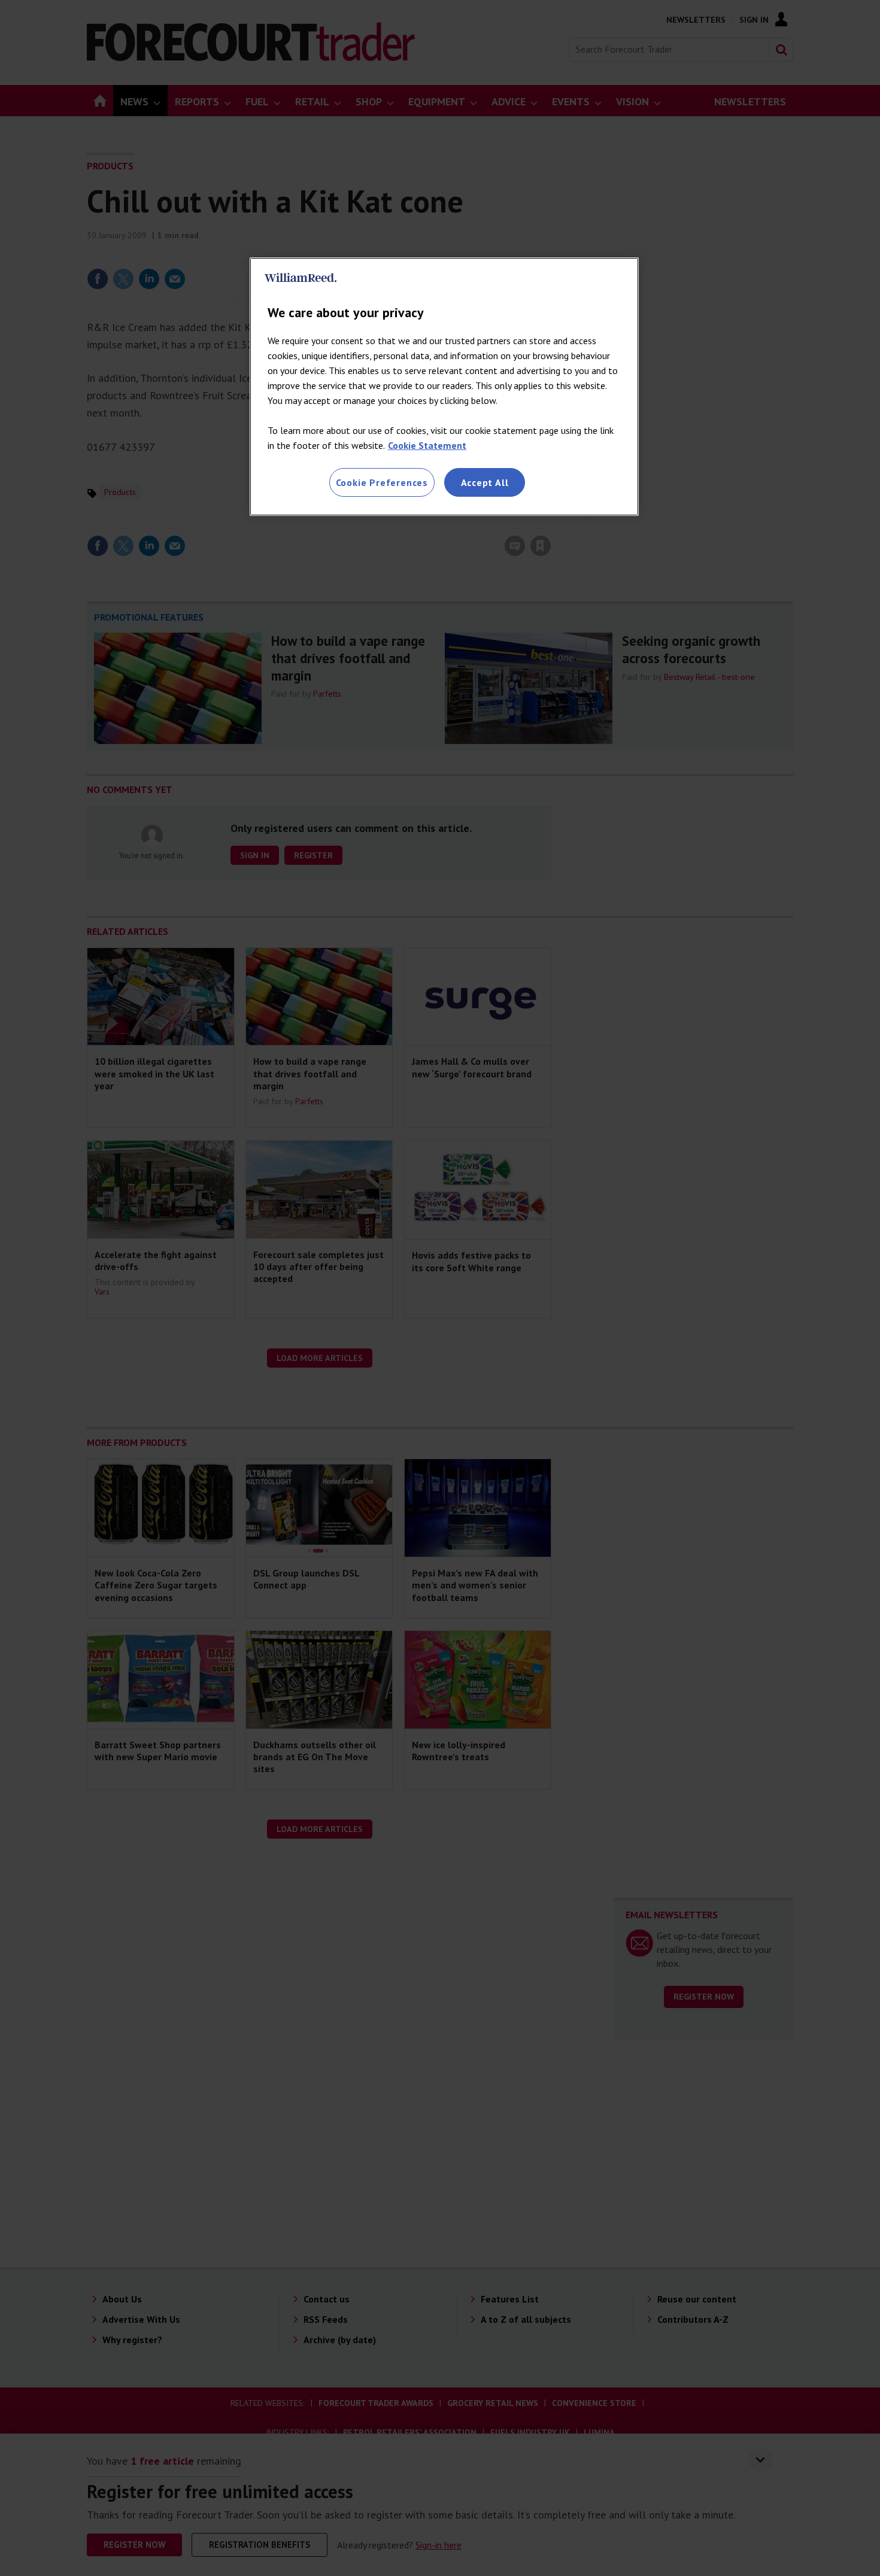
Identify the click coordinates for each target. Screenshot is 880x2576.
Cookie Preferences (382, 482)
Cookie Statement (427, 445)
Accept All (485, 482)
